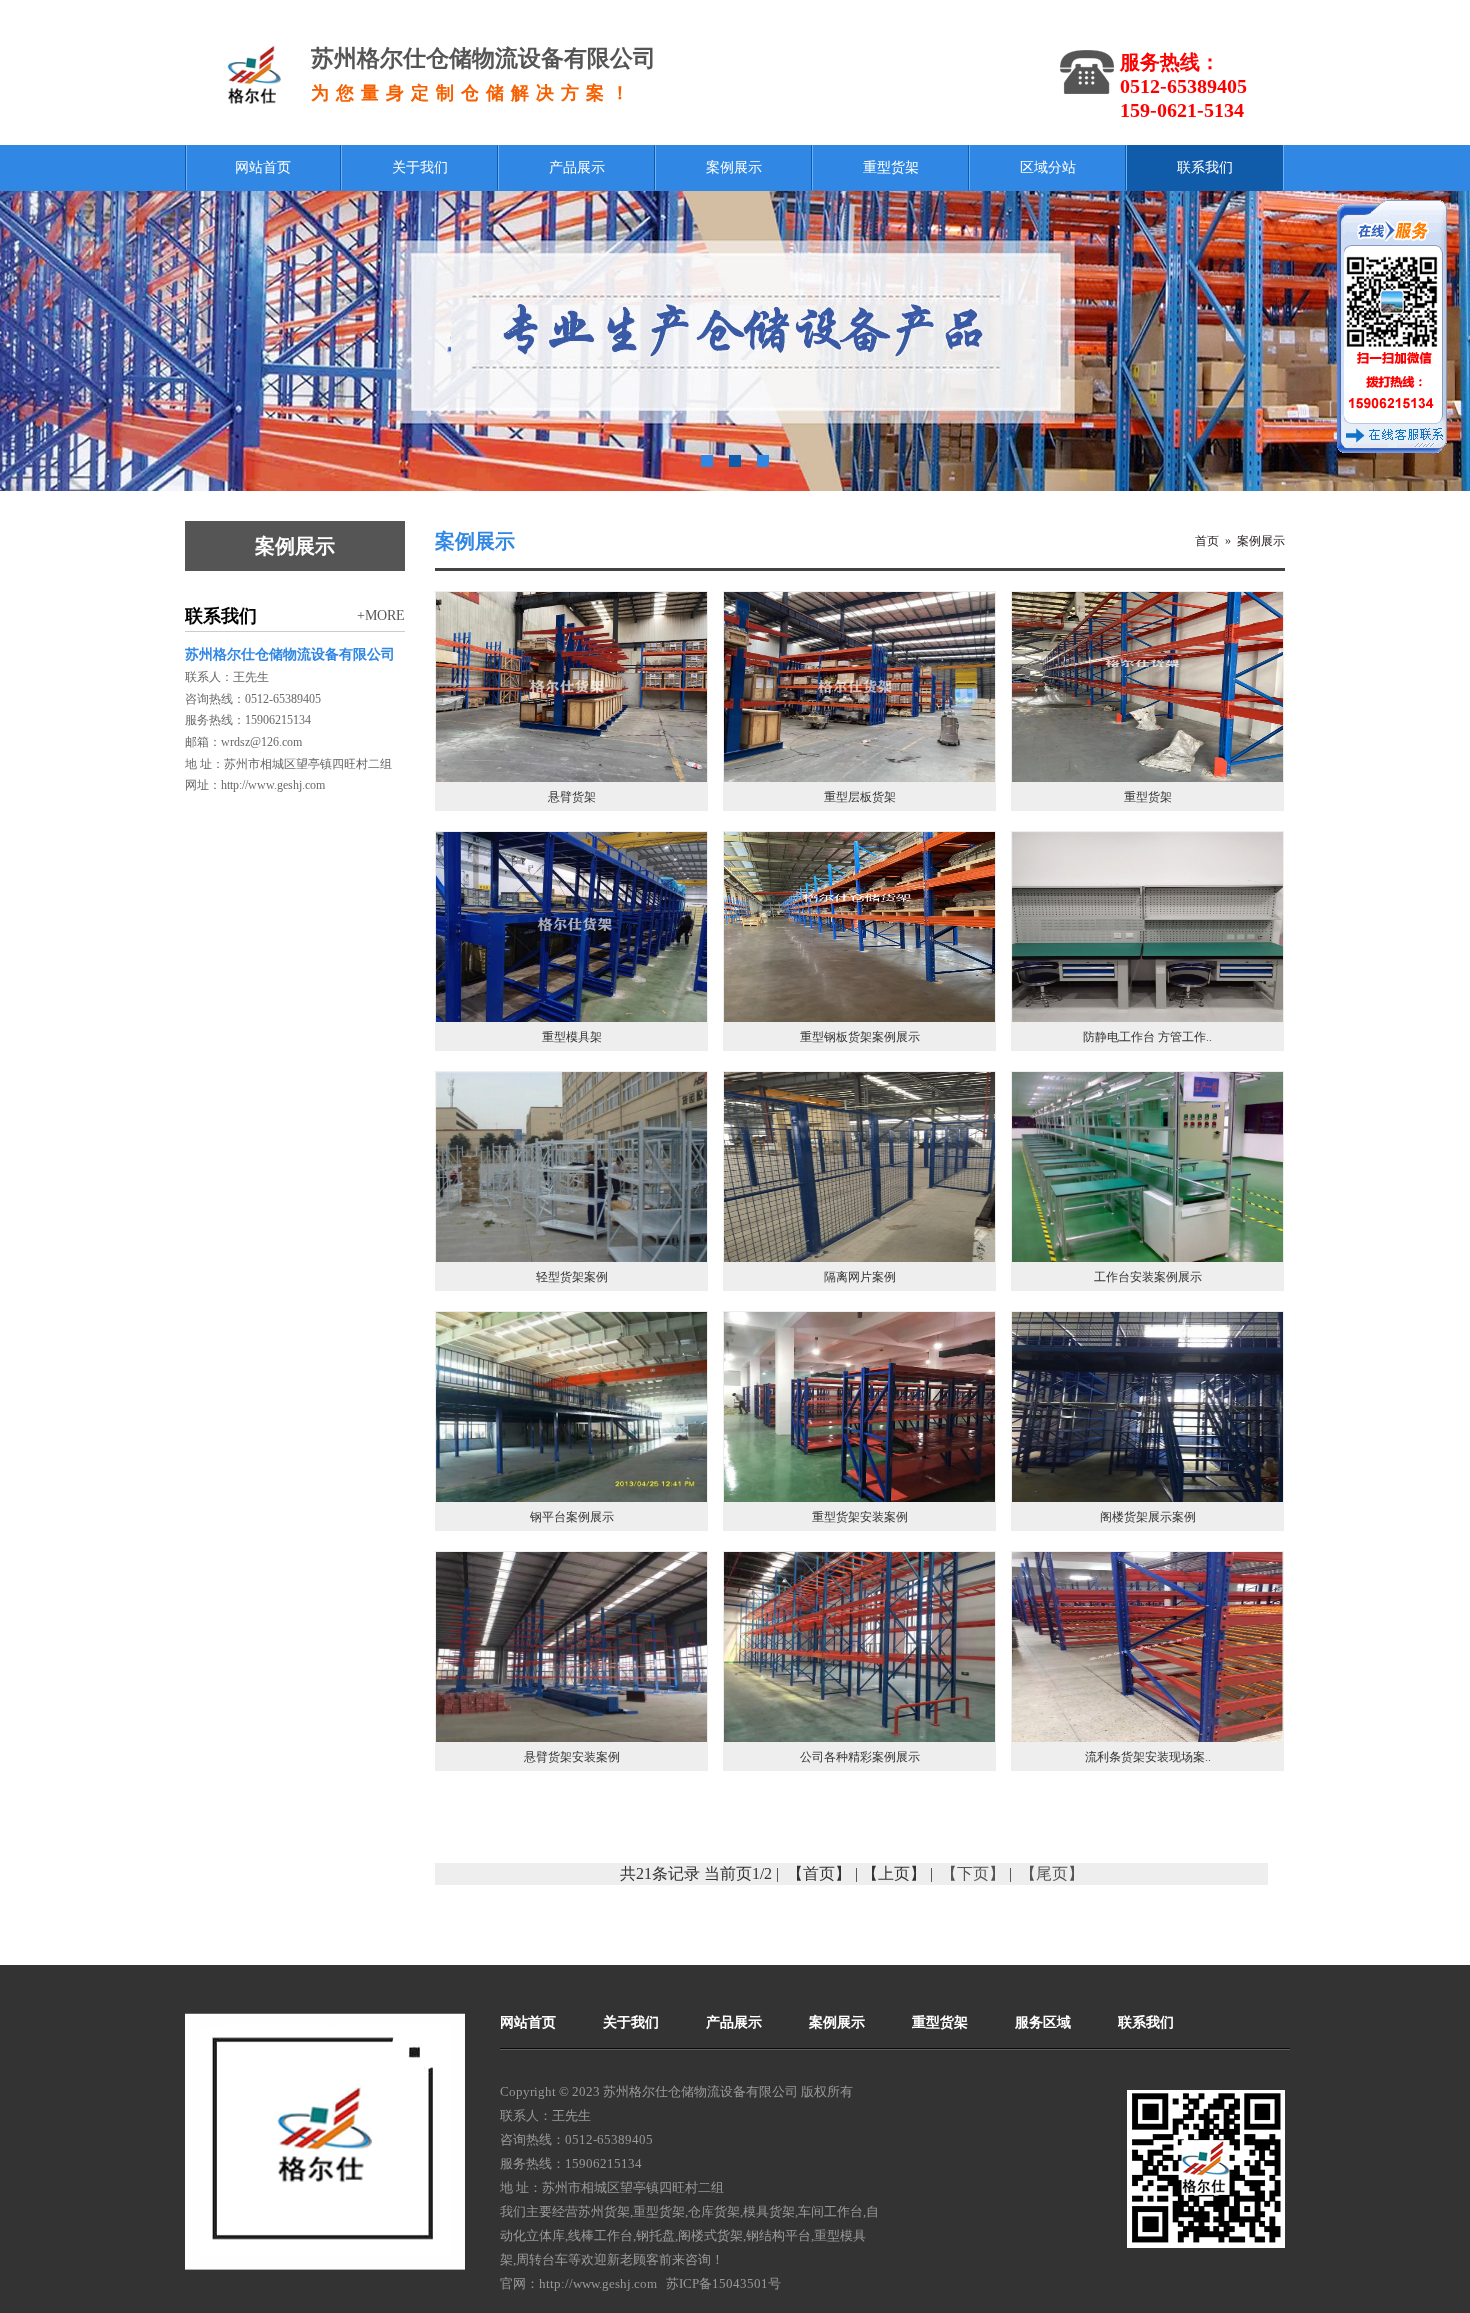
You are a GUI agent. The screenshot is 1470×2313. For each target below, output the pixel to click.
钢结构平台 (778, 2235)
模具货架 (769, 2211)
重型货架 (659, 2211)
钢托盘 (655, 2235)
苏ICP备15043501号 (723, 2283)
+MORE (381, 615)
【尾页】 (1052, 1873)
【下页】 (973, 1873)
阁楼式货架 (710, 2235)
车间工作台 (830, 2211)
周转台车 (542, 2259)
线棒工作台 (600, 2235)
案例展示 (1261, 541)
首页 (1207, 541)
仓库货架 (714, 2211)
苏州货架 (604, 2211)
